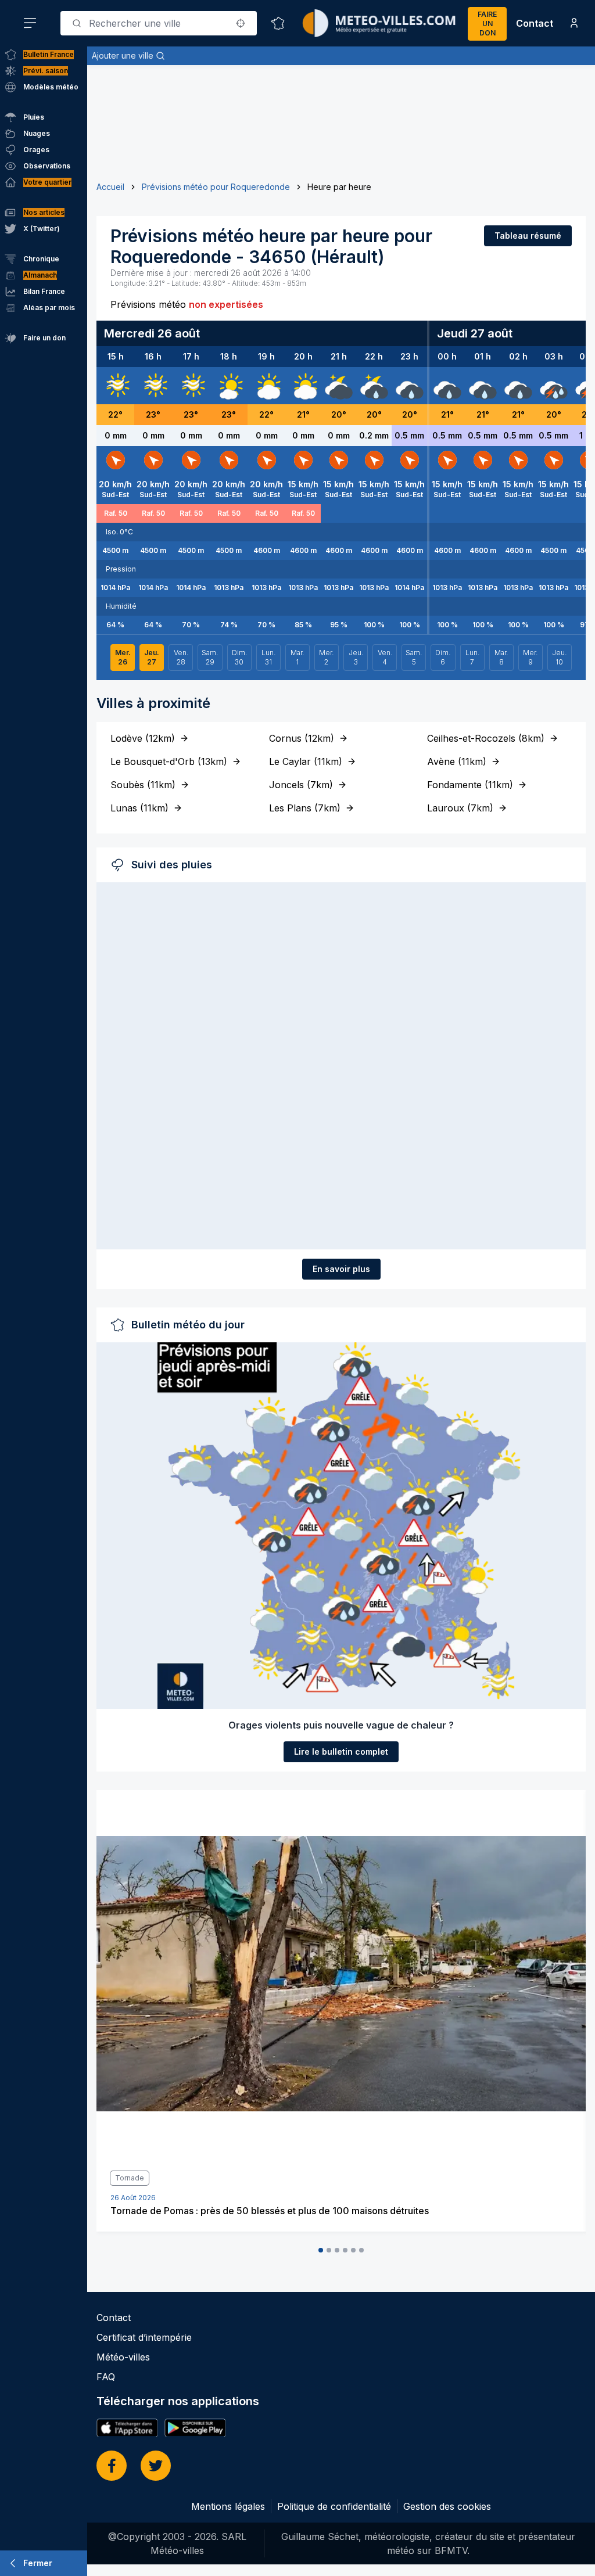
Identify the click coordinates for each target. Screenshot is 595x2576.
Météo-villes (123, 2357)
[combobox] (159, 23)
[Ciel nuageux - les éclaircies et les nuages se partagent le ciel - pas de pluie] (267, 386)
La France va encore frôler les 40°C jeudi (202, 2211)
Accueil (110, 187)
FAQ (106, 2377)
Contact (535, 23)
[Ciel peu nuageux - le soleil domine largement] (229, 386)
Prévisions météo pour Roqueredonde (216, 187)
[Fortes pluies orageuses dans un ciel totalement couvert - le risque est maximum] (554, 386)
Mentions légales (228, 2506)
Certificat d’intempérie (144, 2337)
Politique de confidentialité (334, 2506)
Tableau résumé (528, 236)
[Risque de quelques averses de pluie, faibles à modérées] (374, 386)
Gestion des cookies (447, 2506)
